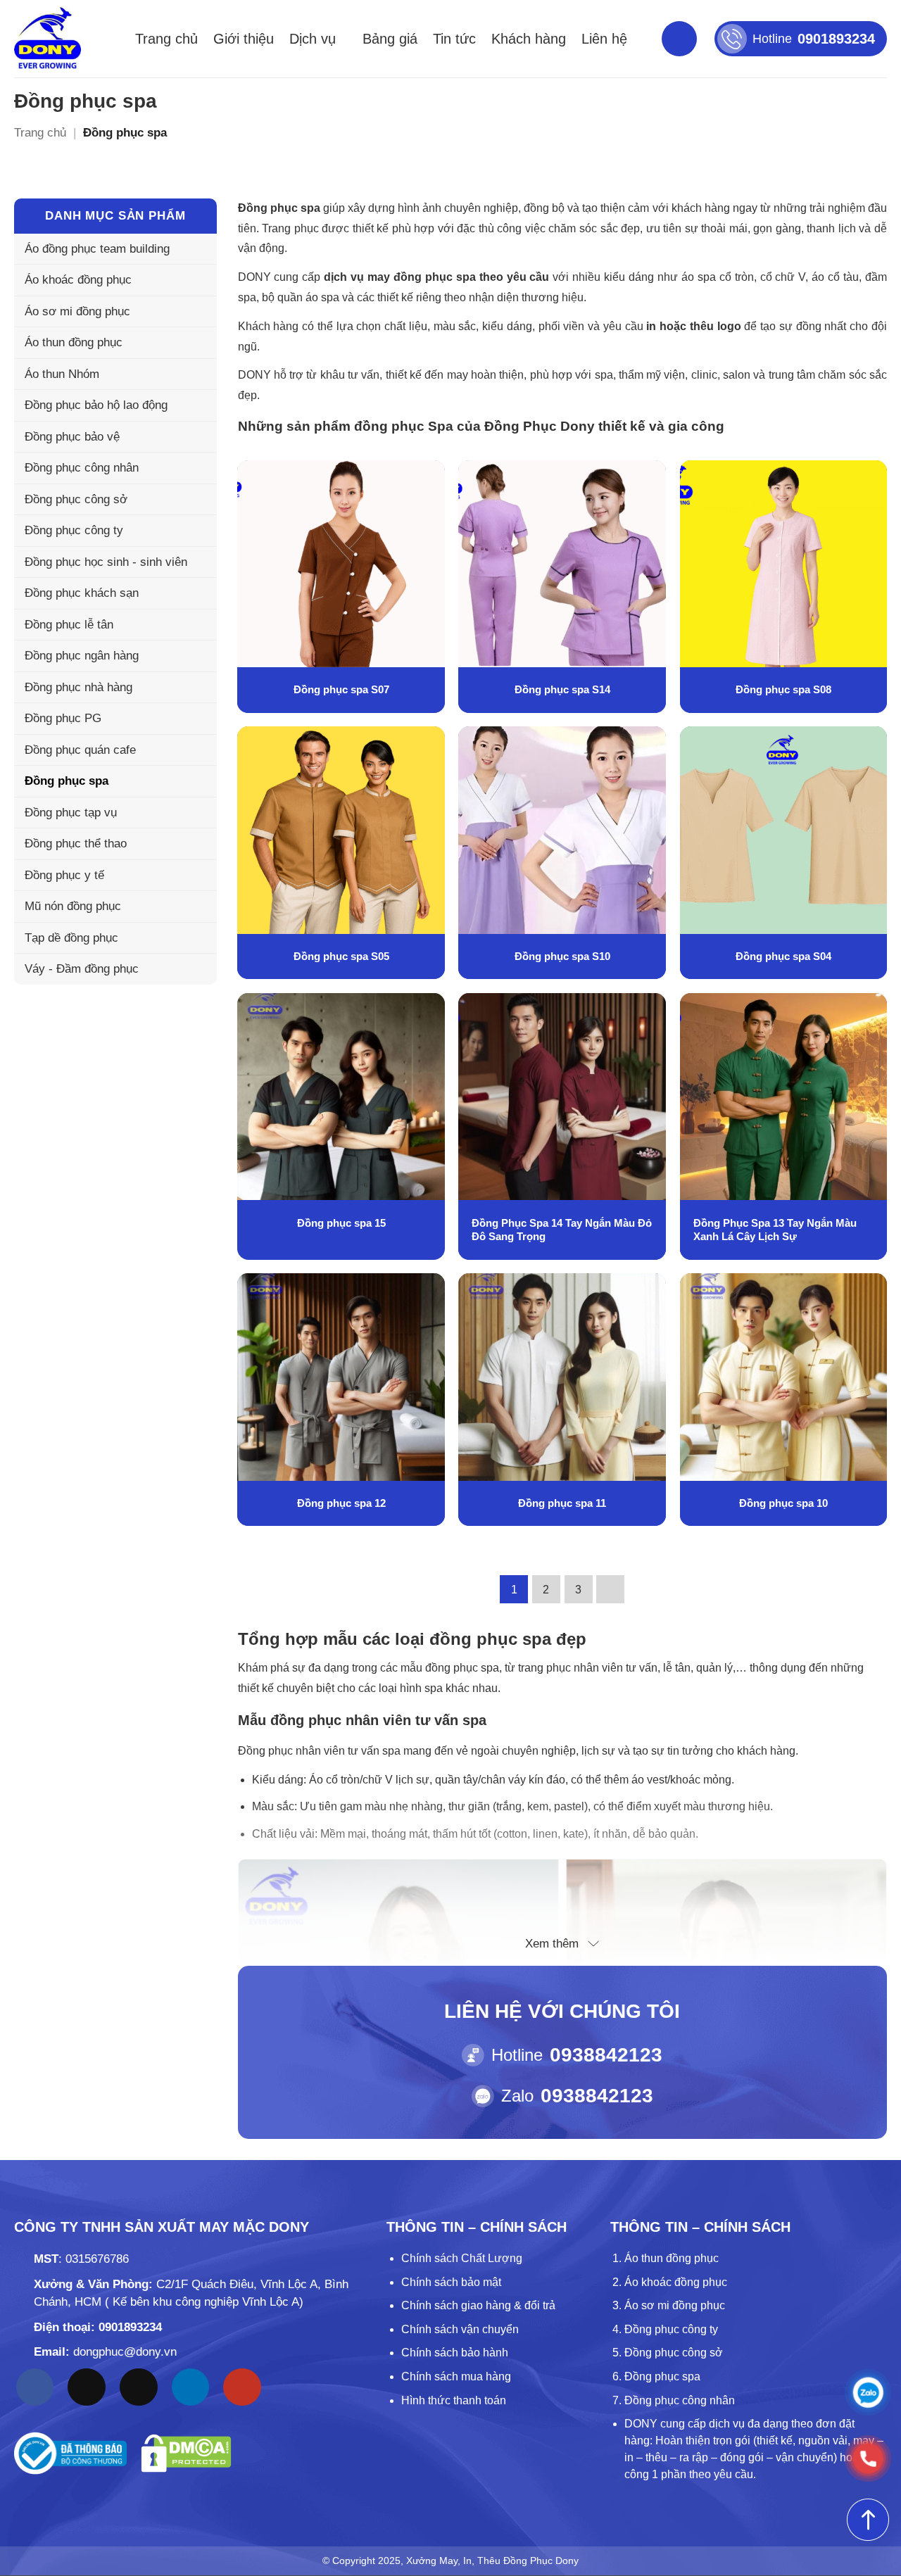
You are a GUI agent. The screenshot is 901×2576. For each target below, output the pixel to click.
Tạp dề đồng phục (71, 938)
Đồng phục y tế (64, 875)
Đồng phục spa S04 (783, 956)
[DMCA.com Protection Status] (186, 2453)
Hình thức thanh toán (454, 2400)
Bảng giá (390, 39)
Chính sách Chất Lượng (462, 2258)
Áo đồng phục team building (97, 249)
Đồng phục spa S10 (562, 956)
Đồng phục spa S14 (562, 689)
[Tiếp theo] (610, 1589)
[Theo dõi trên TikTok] (87, 2387)
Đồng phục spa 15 (341, 1223)
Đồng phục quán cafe (80, 750)
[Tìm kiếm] (679, 39)
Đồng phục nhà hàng (78, 687)
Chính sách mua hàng (456, 2376)
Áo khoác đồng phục (78, 280)
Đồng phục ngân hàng (82, 656)
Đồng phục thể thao (76, 844)
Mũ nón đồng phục (73, 906)
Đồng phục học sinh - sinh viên (106, 562)
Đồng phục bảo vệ (72, 437)
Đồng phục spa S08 (783, 689)
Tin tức (454, 39)
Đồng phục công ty (74, 530)
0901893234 (130, 2327)
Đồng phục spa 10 (783, 1503)
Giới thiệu (244, 39)
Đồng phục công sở (76, 499)
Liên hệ (604, 39)
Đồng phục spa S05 (341, 956)
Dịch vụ (313, 39)
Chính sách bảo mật (451, 2282)
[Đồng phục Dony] (48, 39)
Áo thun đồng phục (74, 342)
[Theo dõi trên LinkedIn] (191, 2387)
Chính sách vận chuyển (460, 2329)
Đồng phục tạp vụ (71, 813)
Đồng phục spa (67, 781)
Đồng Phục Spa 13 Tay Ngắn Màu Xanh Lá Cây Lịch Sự (775, 1230)
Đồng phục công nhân (82, 468)
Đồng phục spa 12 (341, 1503)
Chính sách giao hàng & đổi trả (478, 2305)
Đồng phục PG (63, 718)
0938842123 (606, 2055)
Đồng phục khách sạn (82, 593)
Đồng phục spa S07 (341, 689)
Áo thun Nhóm (62, 374)
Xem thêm (552, 1944)
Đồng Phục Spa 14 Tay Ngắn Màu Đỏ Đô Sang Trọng (562, 1230)
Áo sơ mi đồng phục (77, 311)
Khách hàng (529, 39)
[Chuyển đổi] (198, 343)
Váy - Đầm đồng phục (82, 969)
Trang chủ (166, 39)
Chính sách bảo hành (455, 2353)
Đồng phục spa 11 (562, 1503)
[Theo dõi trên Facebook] (35, 2387)
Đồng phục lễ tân (69, 625)
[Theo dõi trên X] (139, 2387)
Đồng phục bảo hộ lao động (96, 405)
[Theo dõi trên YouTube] (242, 2387)
